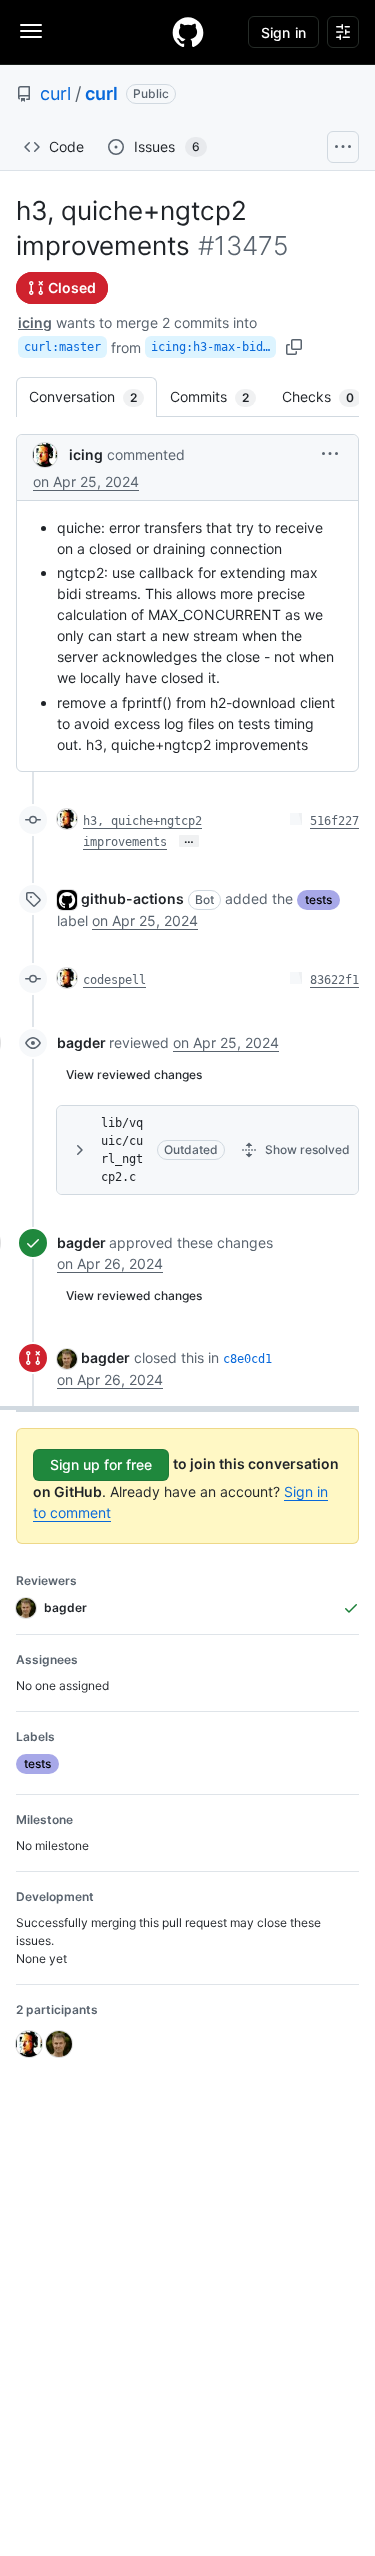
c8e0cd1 (247, 1359)
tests (318, 899)
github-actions (132, 898)
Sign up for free (101, 1464)
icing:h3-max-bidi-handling (213, 347)
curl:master (62, 347)
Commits (219, 396)
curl (55, 93)
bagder (81, 1042)
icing (35, 322)
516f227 (334, 821)
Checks (328, 396)
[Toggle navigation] (31, 31)
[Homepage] (188, 32)
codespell (114, 980)
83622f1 (334, 980)
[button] (330, 453)
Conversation (93, 396)
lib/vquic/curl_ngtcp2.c (122, 1150)
